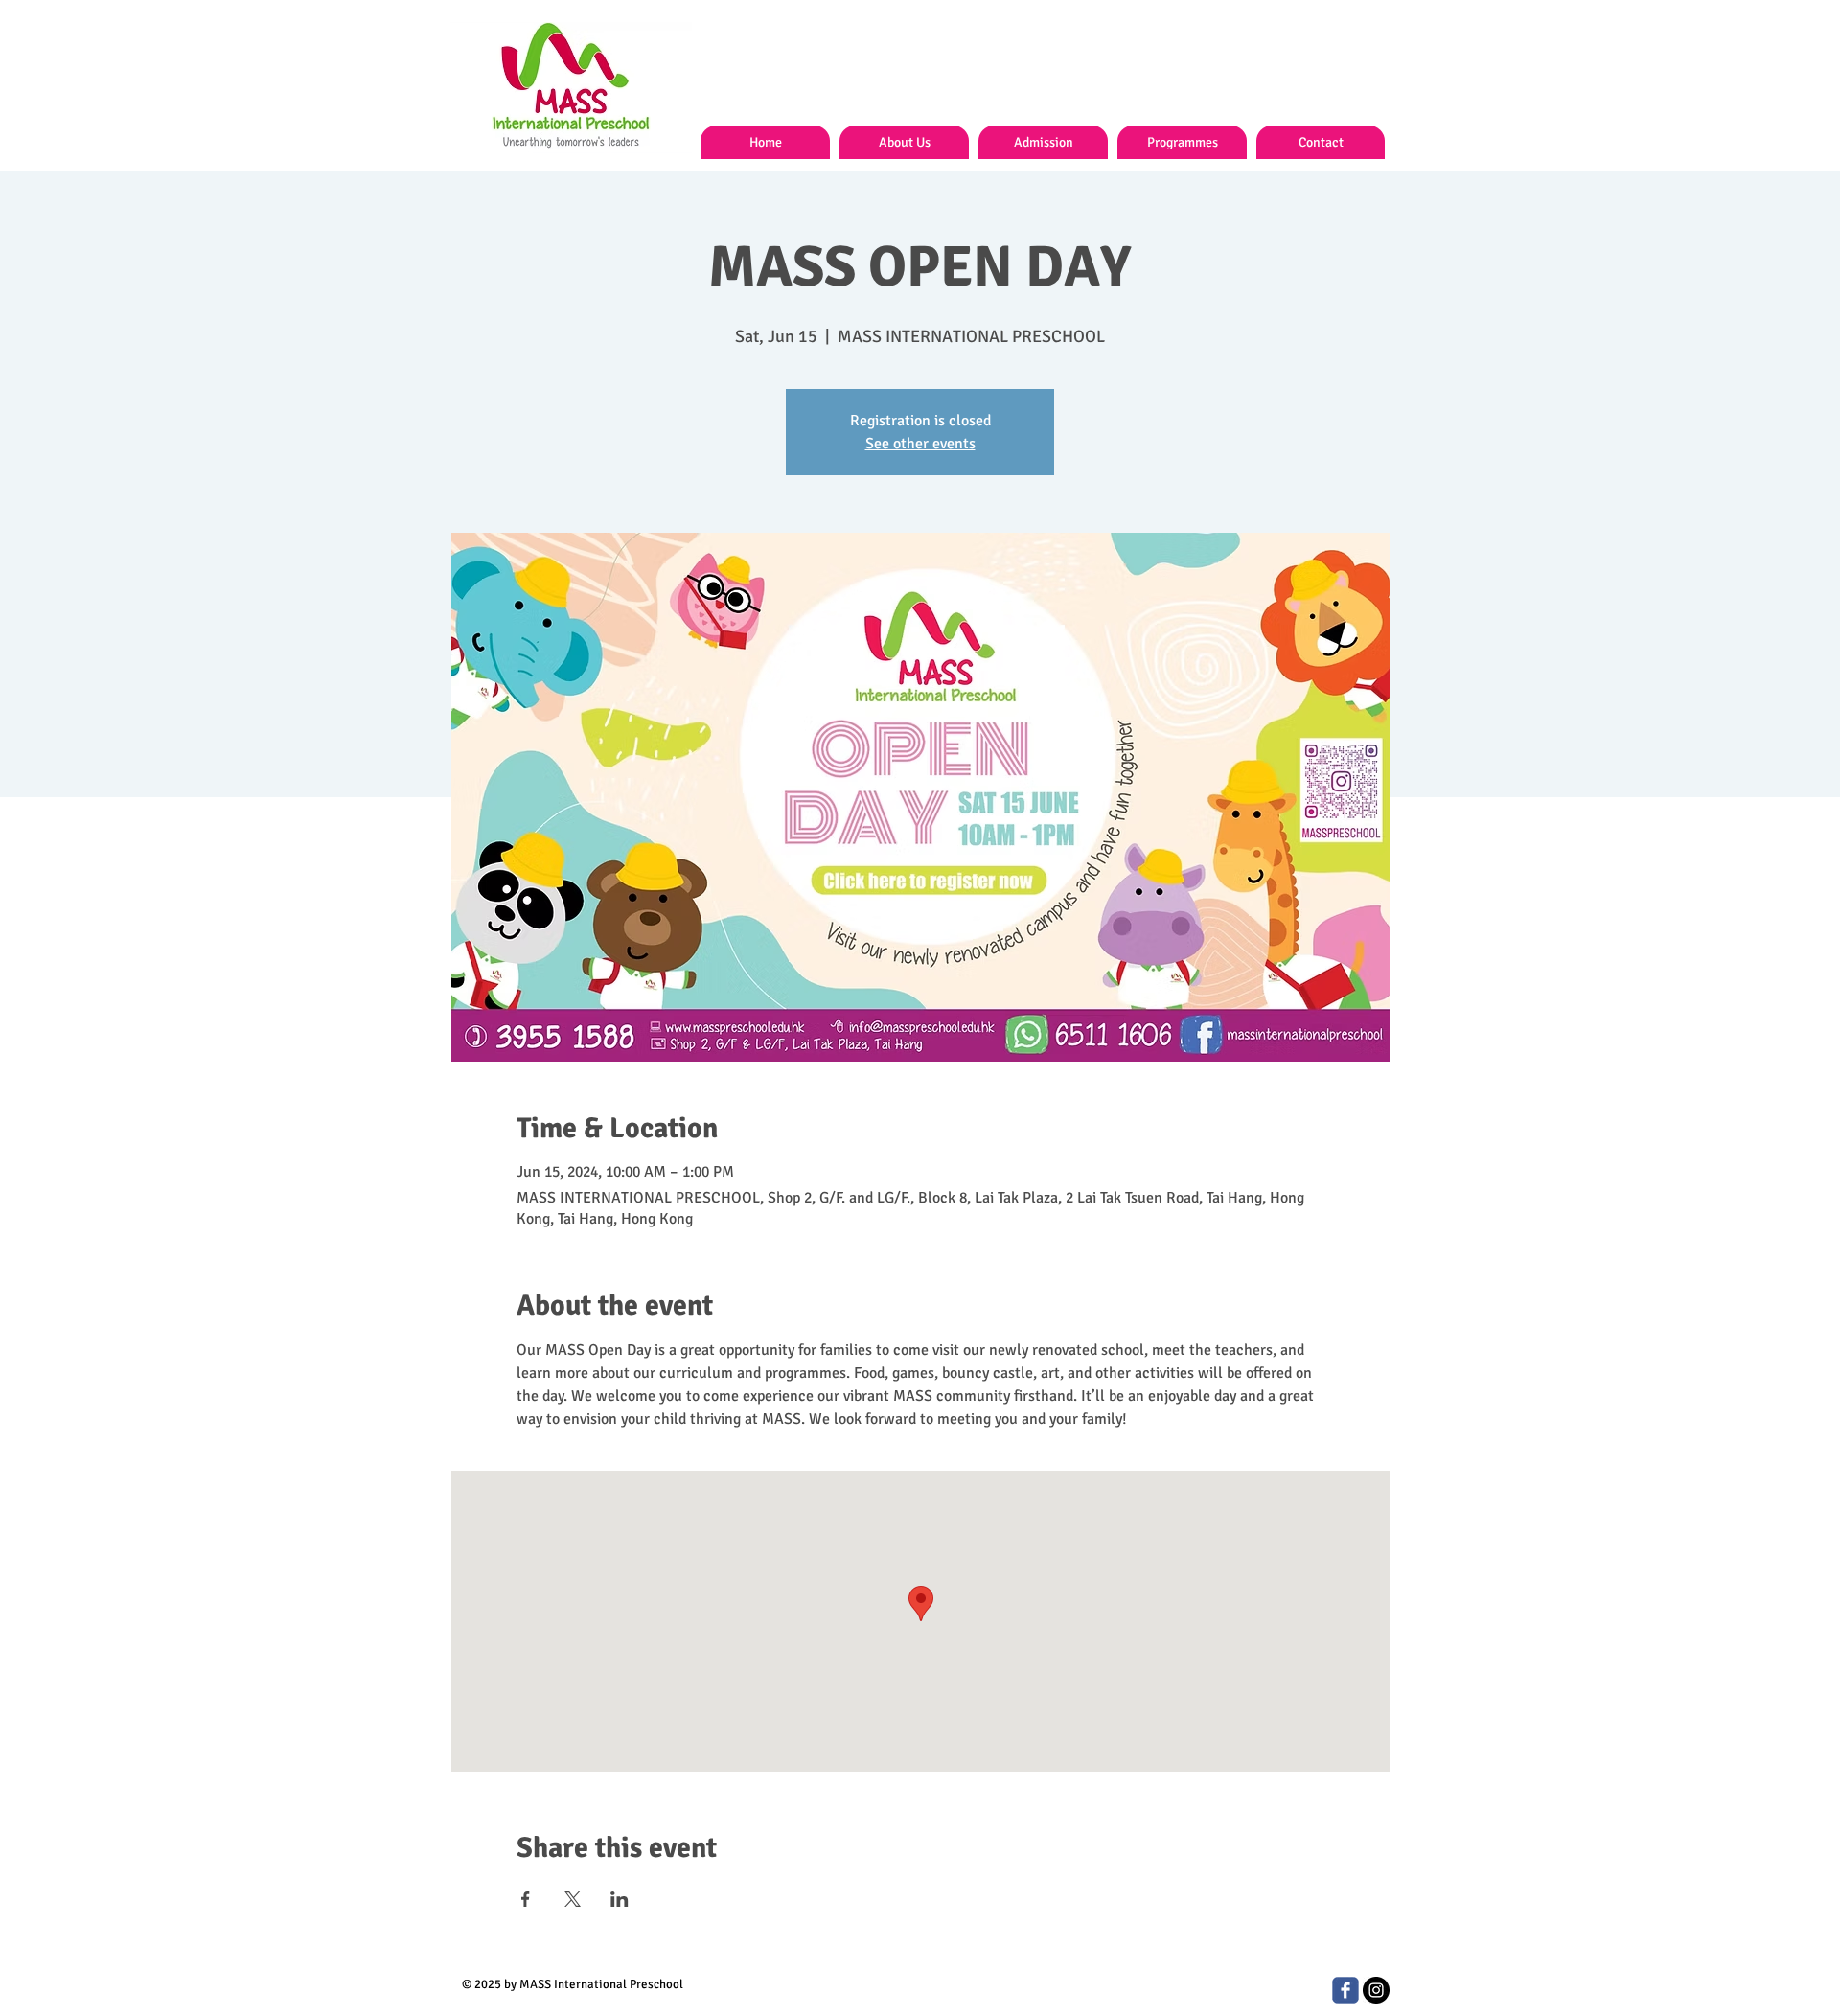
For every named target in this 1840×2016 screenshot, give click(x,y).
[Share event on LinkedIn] (620, 1899)
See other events (920, 444)
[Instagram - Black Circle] (1376, 1990)
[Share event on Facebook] (526, 1899)
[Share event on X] (573, 1899)
